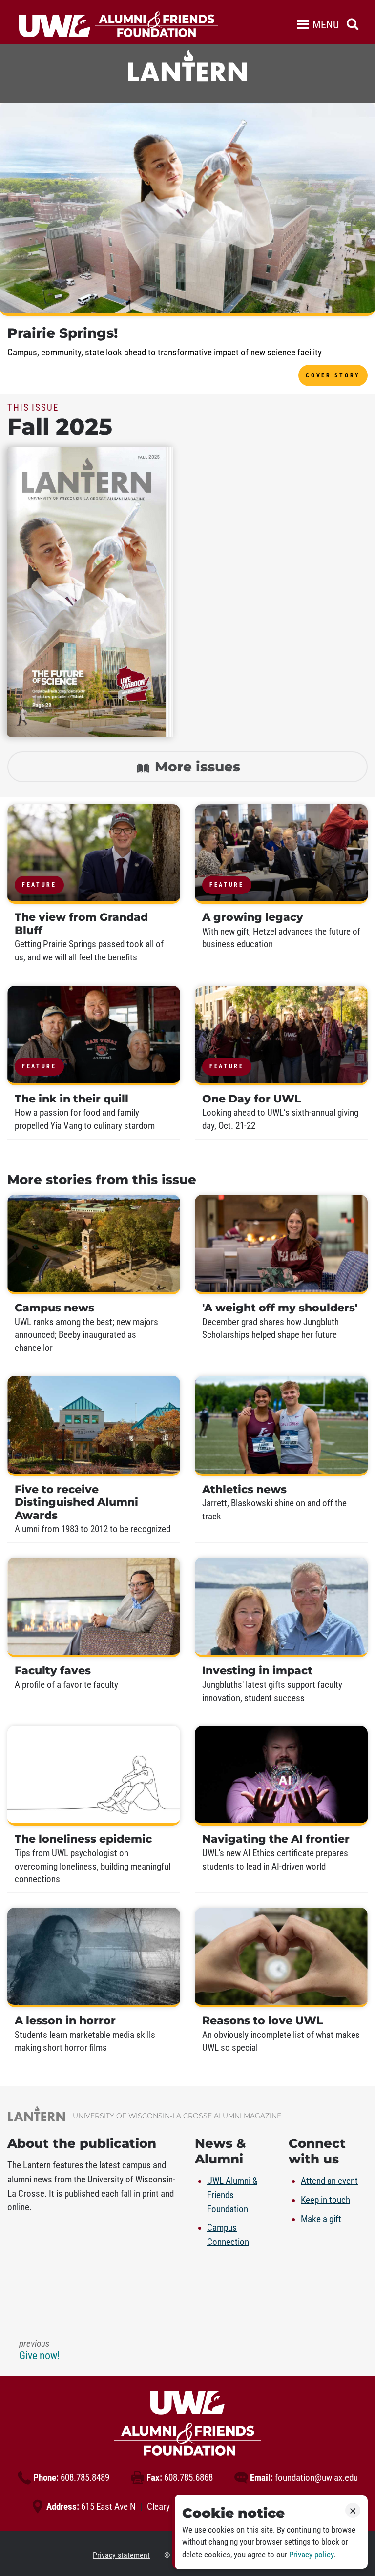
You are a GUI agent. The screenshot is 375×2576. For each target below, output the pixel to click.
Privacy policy (311, 2555)
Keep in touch (325, 2200)
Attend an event (329, 2181)
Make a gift (321, 2219)
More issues (196, 767)
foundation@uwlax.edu (304, 2478)
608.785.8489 (71, 2478)
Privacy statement (121, 2555)
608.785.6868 (180, 2478)
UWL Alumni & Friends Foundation (232, 2195)
